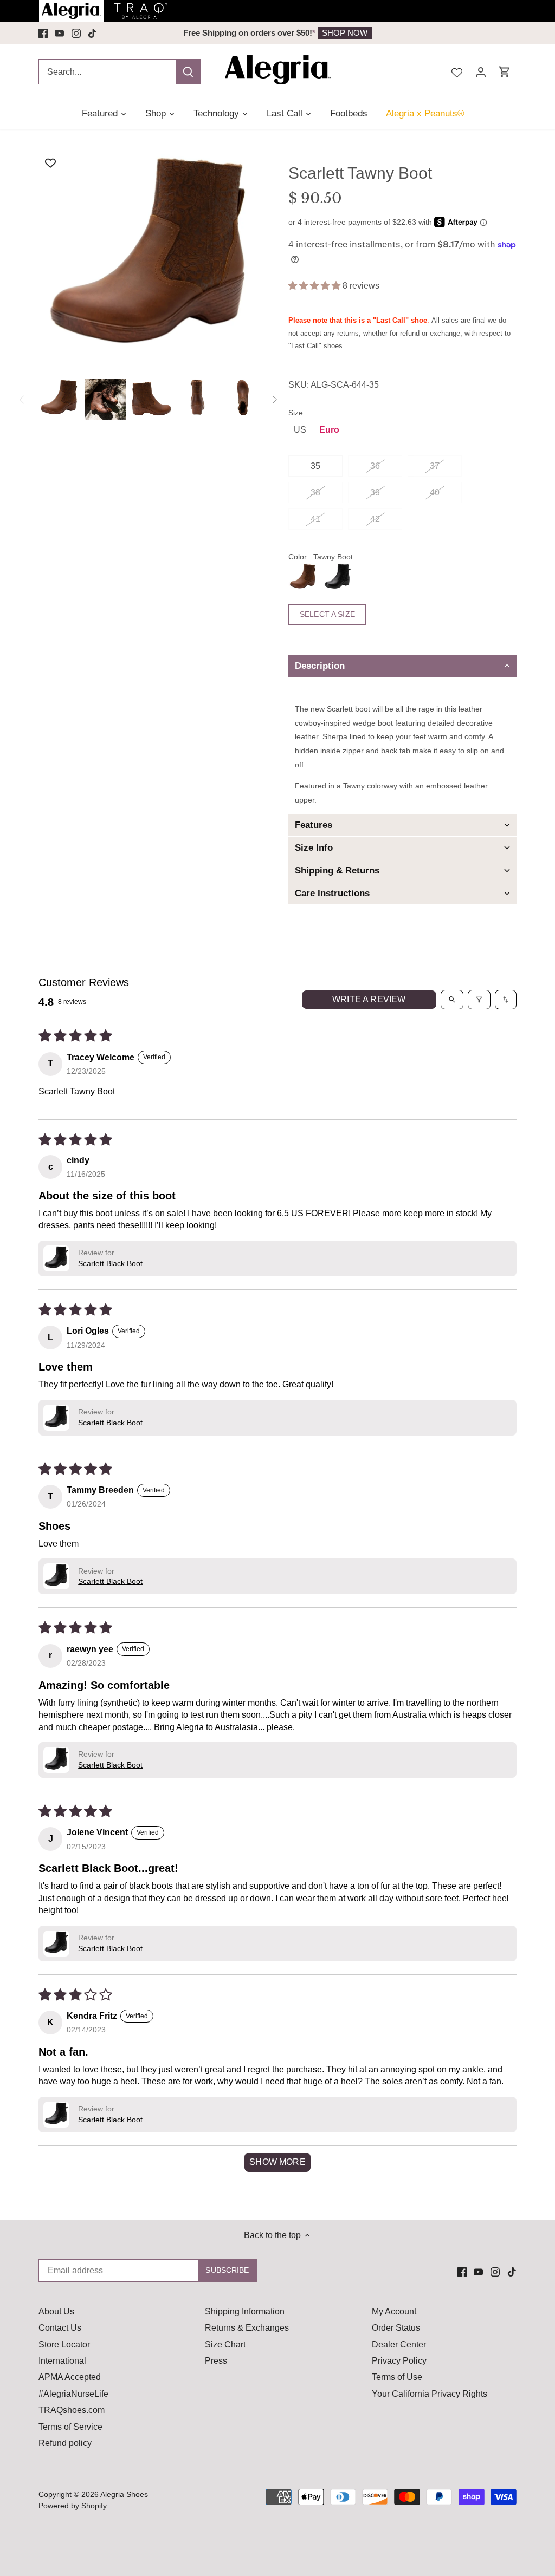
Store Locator (64, 2345)
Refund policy (65, 2443)
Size (296, 413)
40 (435, 493)
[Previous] (22, 400)
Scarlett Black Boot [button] (110, 1263)
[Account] (481, 72)
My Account (394, 2311)
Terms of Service (70, 2427)
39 (375, 493)
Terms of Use (397, 2377)
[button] (315, 286)
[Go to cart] (505, 72)
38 (315, 493)
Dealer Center (399, 2345)
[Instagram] (76, 33)
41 (315, 519)
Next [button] (440, 33)
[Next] (274, 400)
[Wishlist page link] (457, 71)
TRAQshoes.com (72, 2410)
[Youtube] (59, 33)
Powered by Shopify (73, 2506)
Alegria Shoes (124, 2494)
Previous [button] (115, 33)
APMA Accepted (70, 2377)
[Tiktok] (92, 33)
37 (435, 466)
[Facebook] (43, 33)
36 (375, 466)
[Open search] (452, 1000)
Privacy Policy (399, 2361)
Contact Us (60, 2328)
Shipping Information (245, 2311)
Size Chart (225, 2345)
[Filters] (479, 1000)
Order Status (396, 2328)
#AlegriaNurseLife (73, 2394)
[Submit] (188, 72)
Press (216, 2361)
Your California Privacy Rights (430, 2394)
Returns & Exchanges (247, 2328)
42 (375, 519)
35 (315, 466)
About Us (56, 2311)
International (62, 2361)
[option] (59, 399)
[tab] (402, 666)
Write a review (369, 999)
